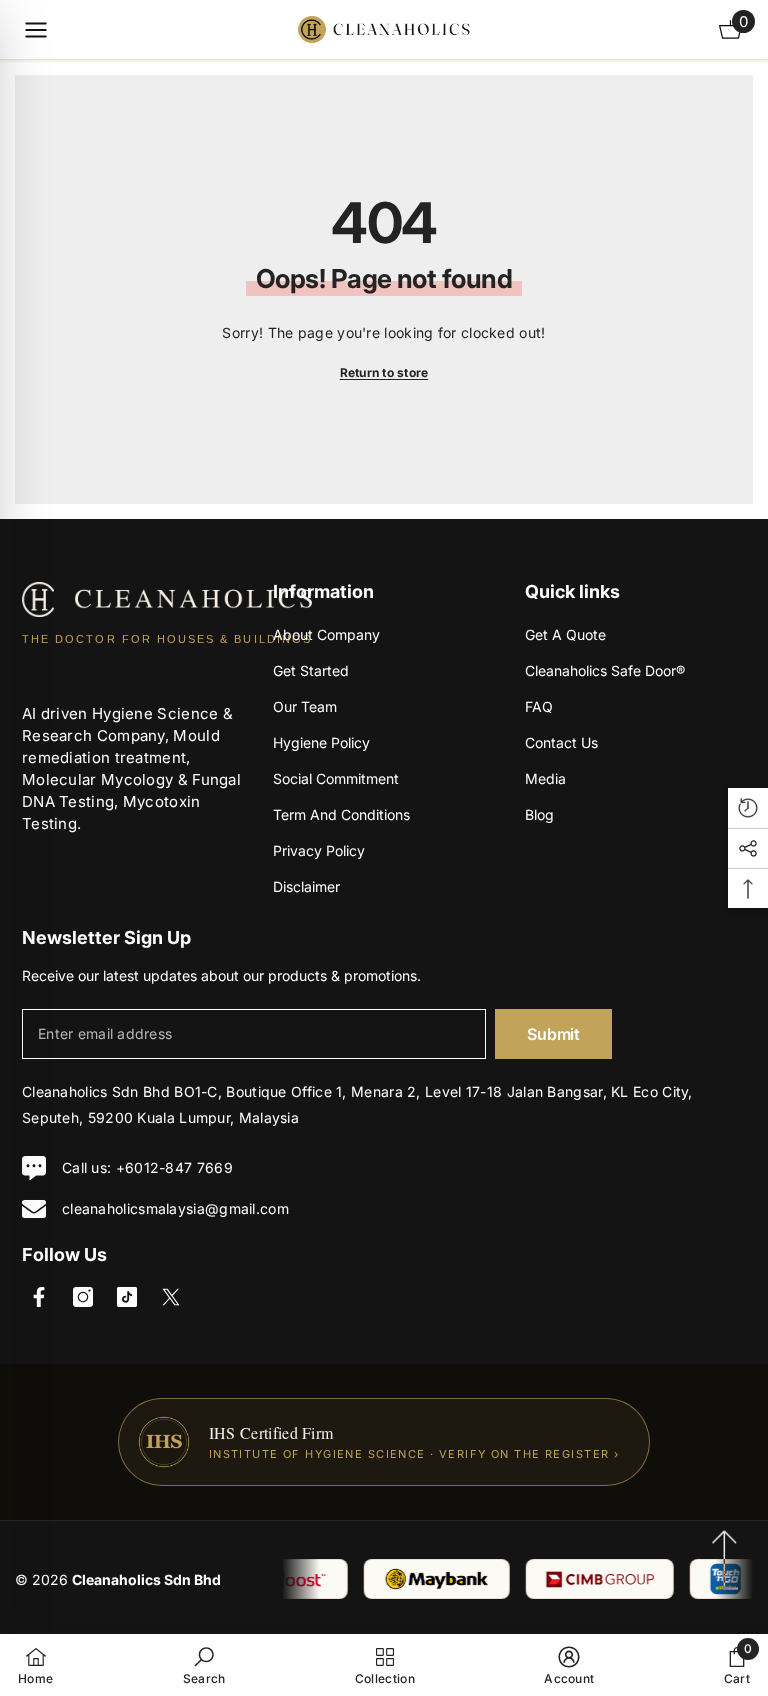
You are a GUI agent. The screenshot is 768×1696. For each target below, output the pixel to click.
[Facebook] (39, 1297)
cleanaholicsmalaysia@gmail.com (175, 1208)
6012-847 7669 (179, 1167)
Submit (553, 1034)
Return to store (384, 372)
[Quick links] (36, 30)
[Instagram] (83, 1297)
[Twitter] (171, 1297)
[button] (748, 808)
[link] (204, 1665)
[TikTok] (127, 1297)
